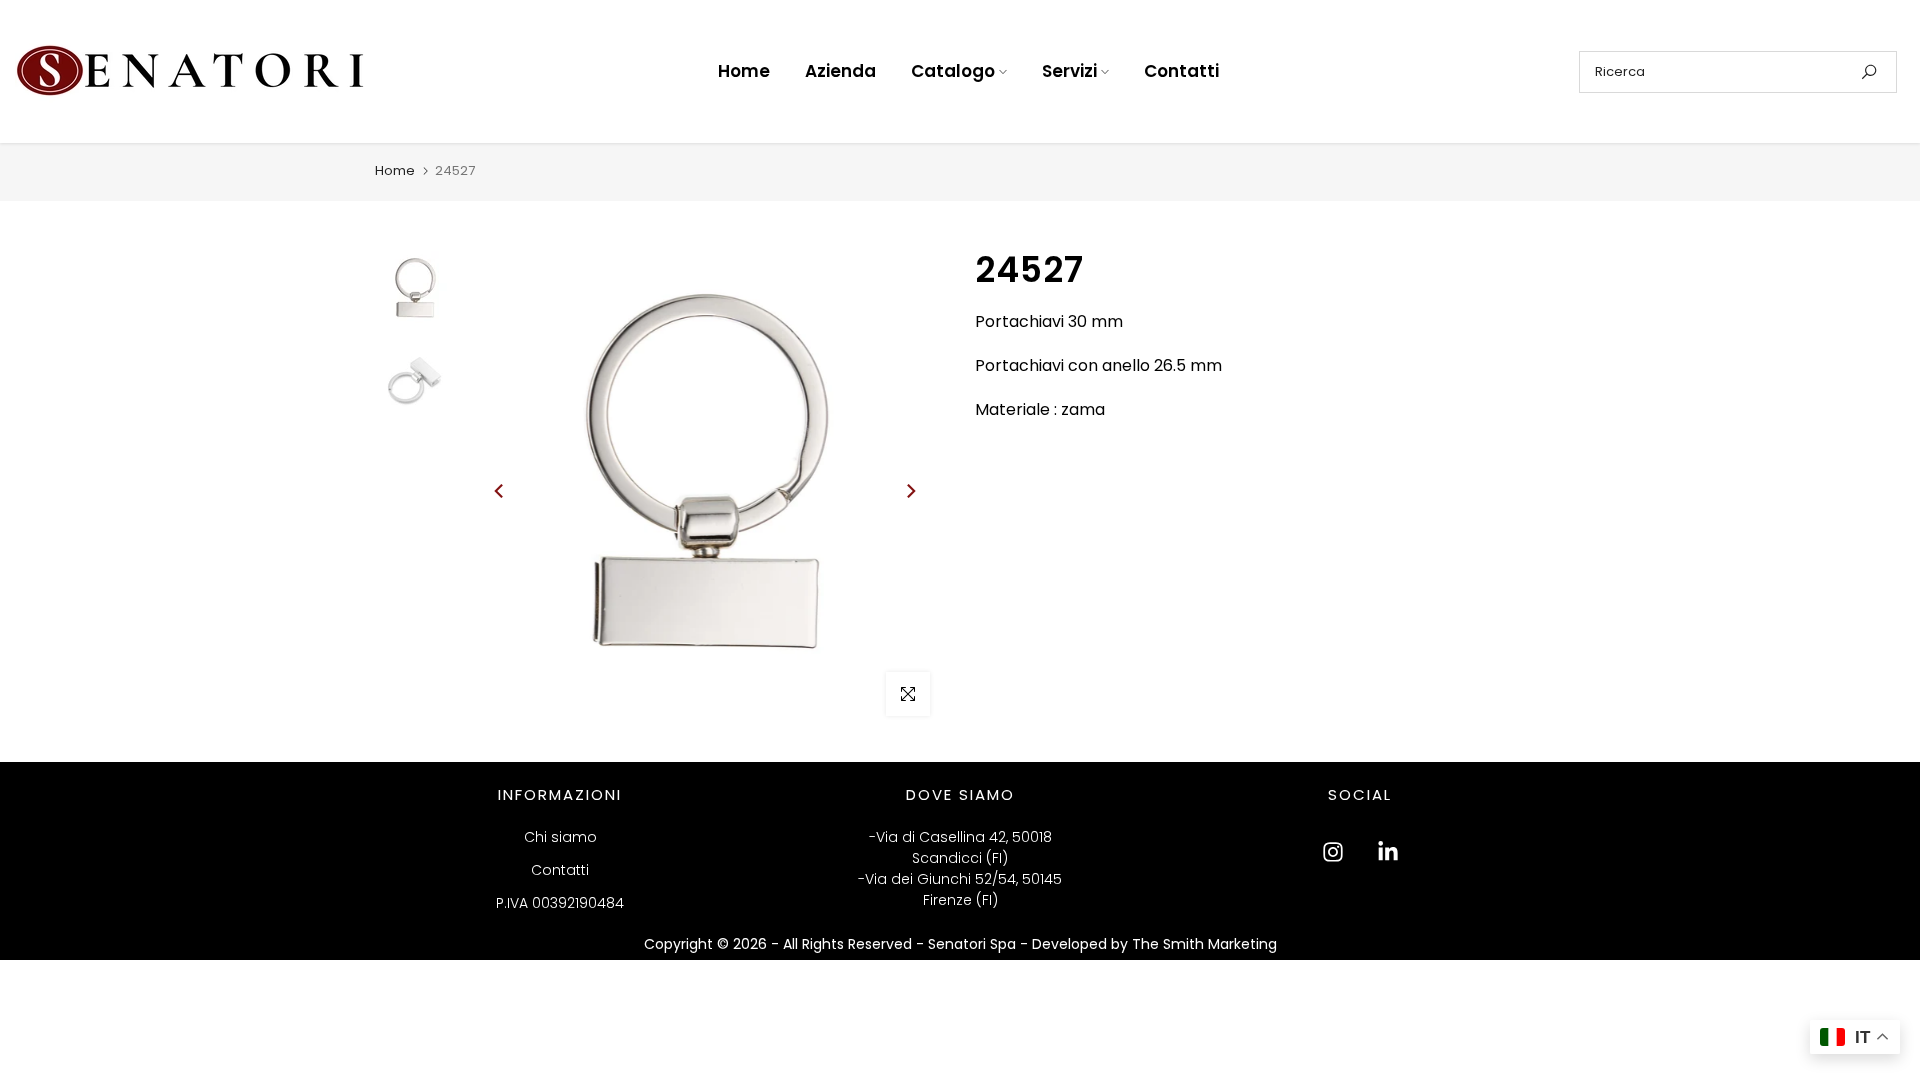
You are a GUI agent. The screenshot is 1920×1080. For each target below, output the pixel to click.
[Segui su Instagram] (1333, 852)
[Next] (910, 491)
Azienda (840, 71)
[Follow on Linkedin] (1388, 852)
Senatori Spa (974, 944)
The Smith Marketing (1204, 944)
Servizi (1069, 71)
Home (744, 71)
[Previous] (500, 491)
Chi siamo (560, 837)
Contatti (1181, 71)
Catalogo (953, 71)
